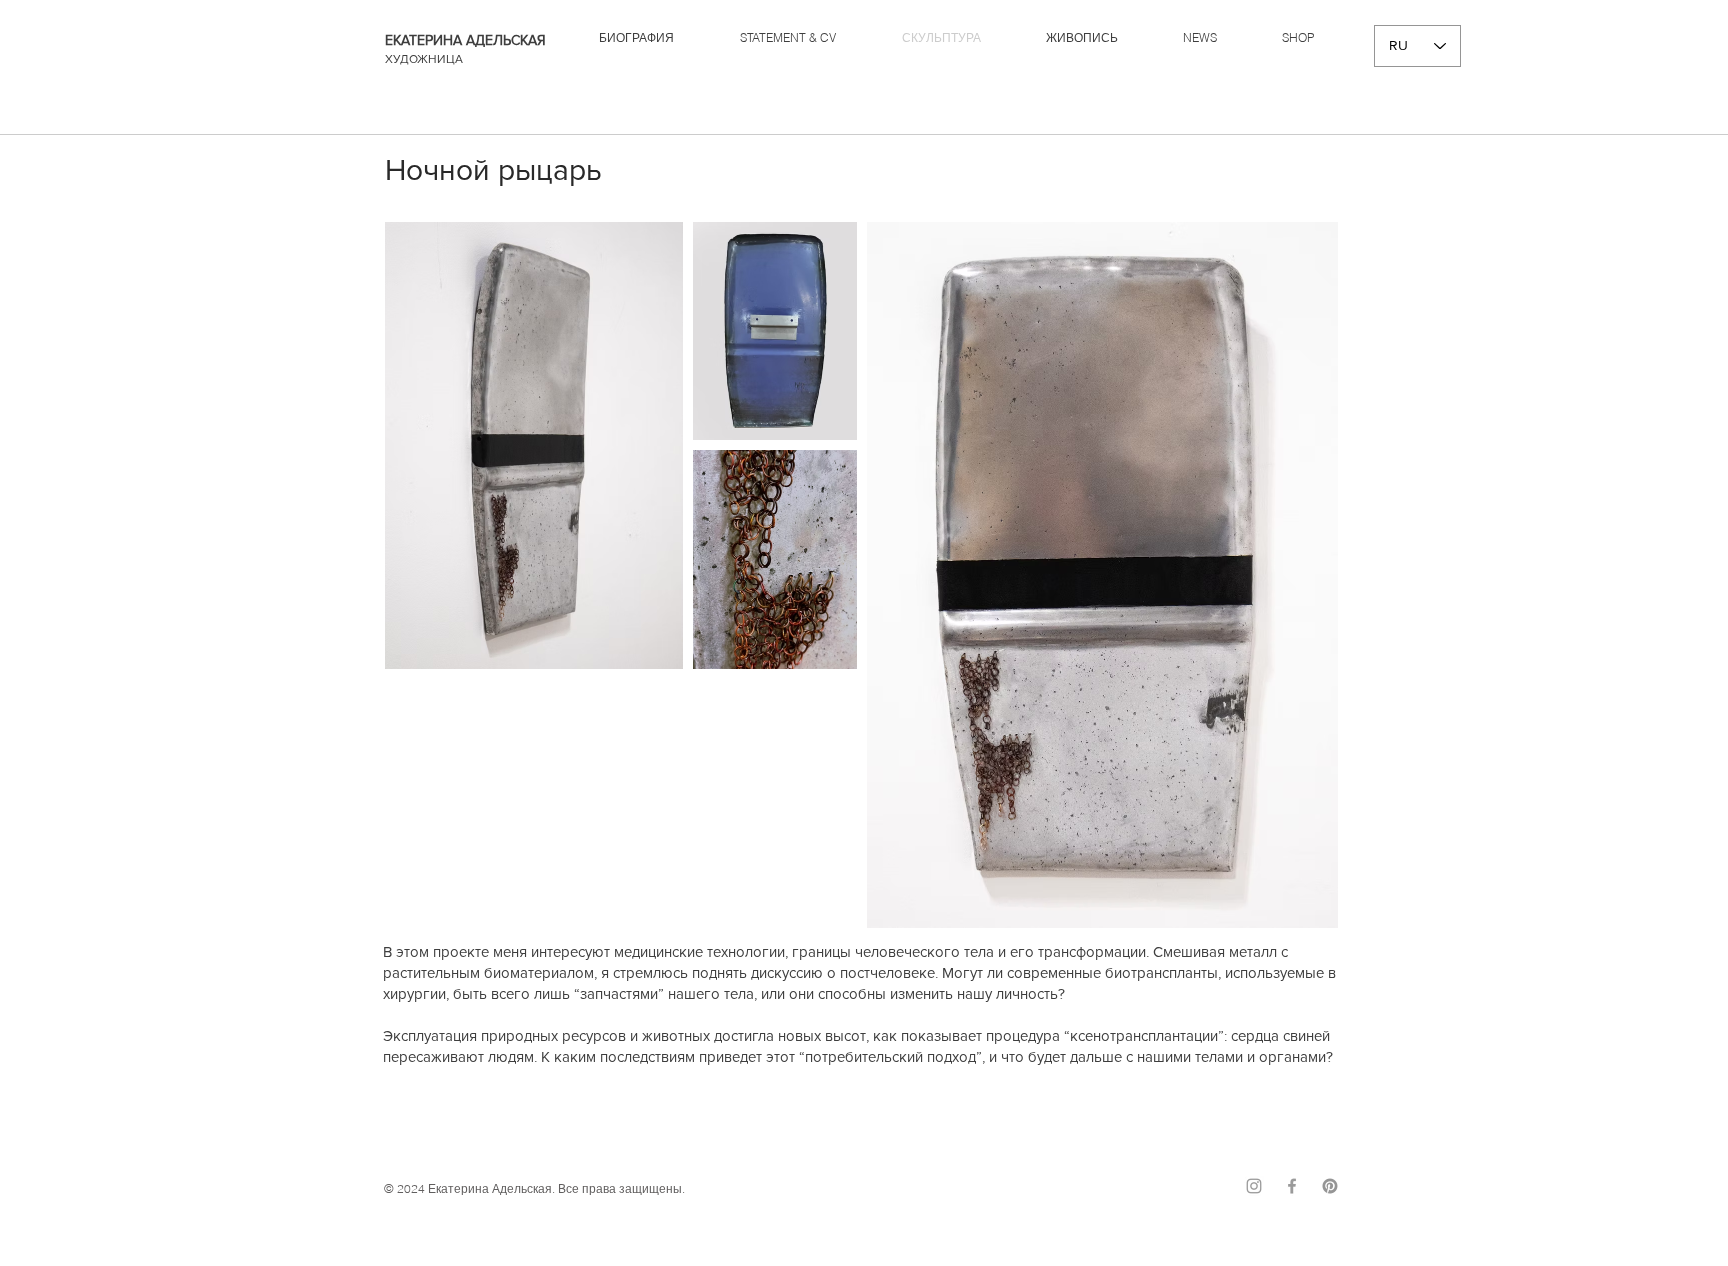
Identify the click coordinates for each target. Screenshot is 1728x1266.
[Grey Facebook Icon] (1292, 1186)
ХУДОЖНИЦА (424, 59)
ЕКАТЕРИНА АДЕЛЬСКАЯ (465, 40)
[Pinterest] (1330, 1186)
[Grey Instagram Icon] (1254, 1186)
